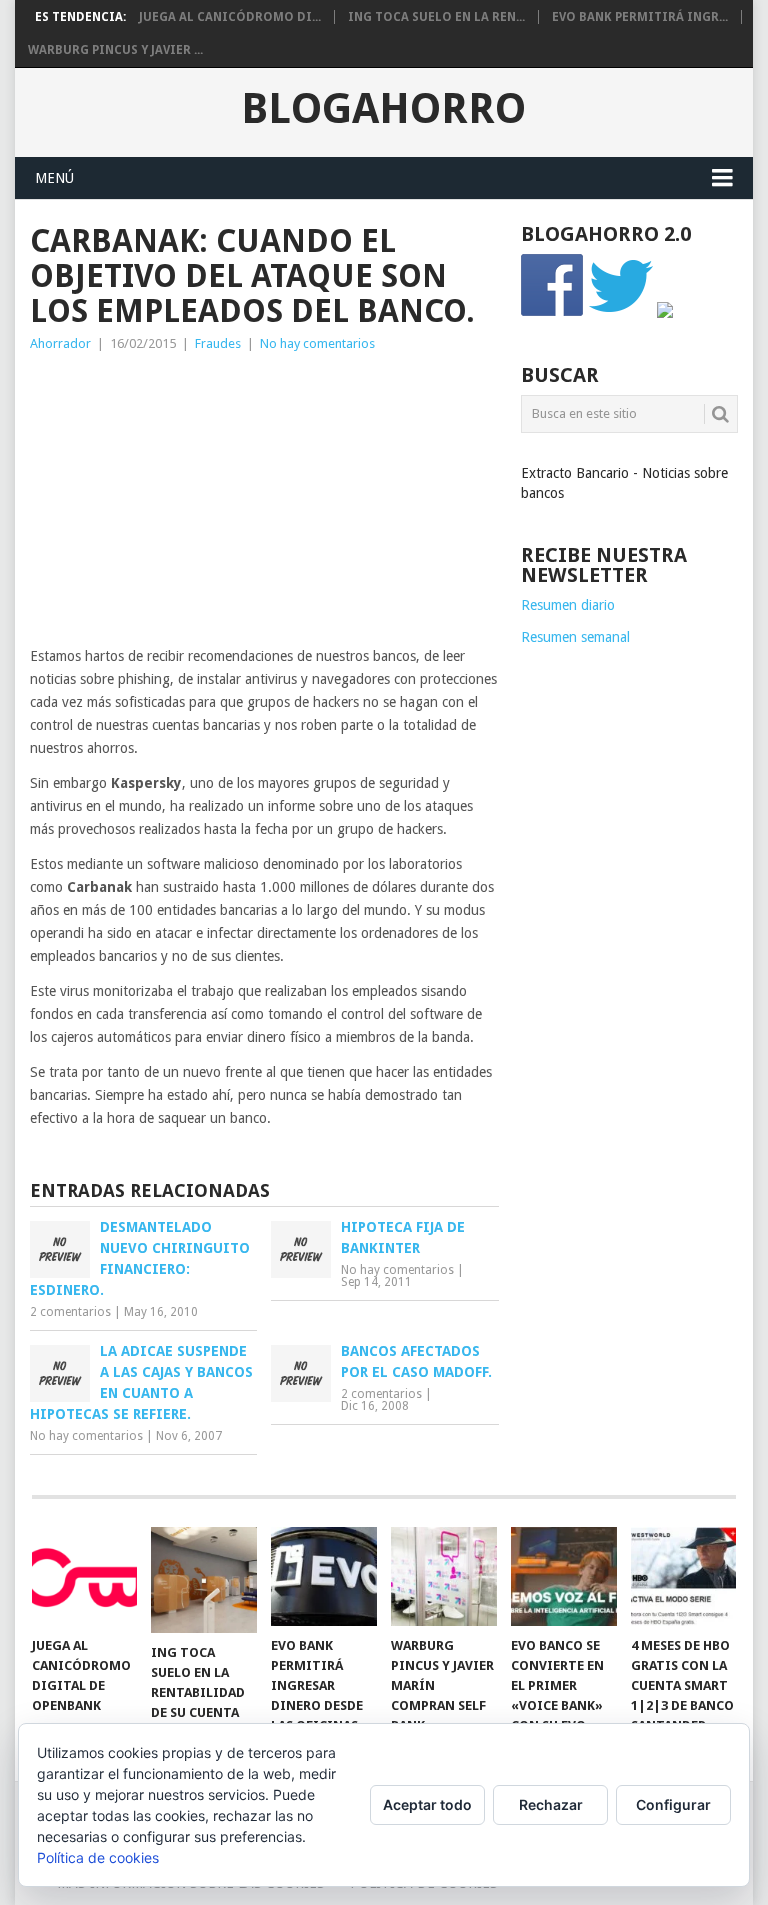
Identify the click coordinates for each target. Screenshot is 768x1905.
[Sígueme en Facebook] (553, 313)
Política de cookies (98, 1857)
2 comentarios (70, 1312)
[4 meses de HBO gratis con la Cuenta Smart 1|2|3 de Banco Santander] (684, 1576)
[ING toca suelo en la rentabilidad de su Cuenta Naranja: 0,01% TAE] (204, 1580)
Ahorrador (60, 343)
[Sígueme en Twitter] (621, 313)
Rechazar (551, 1804)
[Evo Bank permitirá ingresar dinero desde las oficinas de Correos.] (324, 1576)
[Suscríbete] (665, 313)
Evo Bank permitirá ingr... (640, 17)
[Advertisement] (264, 505)
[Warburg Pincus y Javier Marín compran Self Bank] (444, 1576)
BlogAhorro (383, 109)
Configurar (673, 1804)
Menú (54, 178)
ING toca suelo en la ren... (436, 17)
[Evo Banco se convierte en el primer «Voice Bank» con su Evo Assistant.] (564, 1576)
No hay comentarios (317, 343)
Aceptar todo (427, 1804)
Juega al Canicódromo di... (230, 17)
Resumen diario (568, 605)
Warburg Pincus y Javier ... (115, 50)
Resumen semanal (575, 637)
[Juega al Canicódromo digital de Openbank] (85, 1576)
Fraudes (218, 343)
